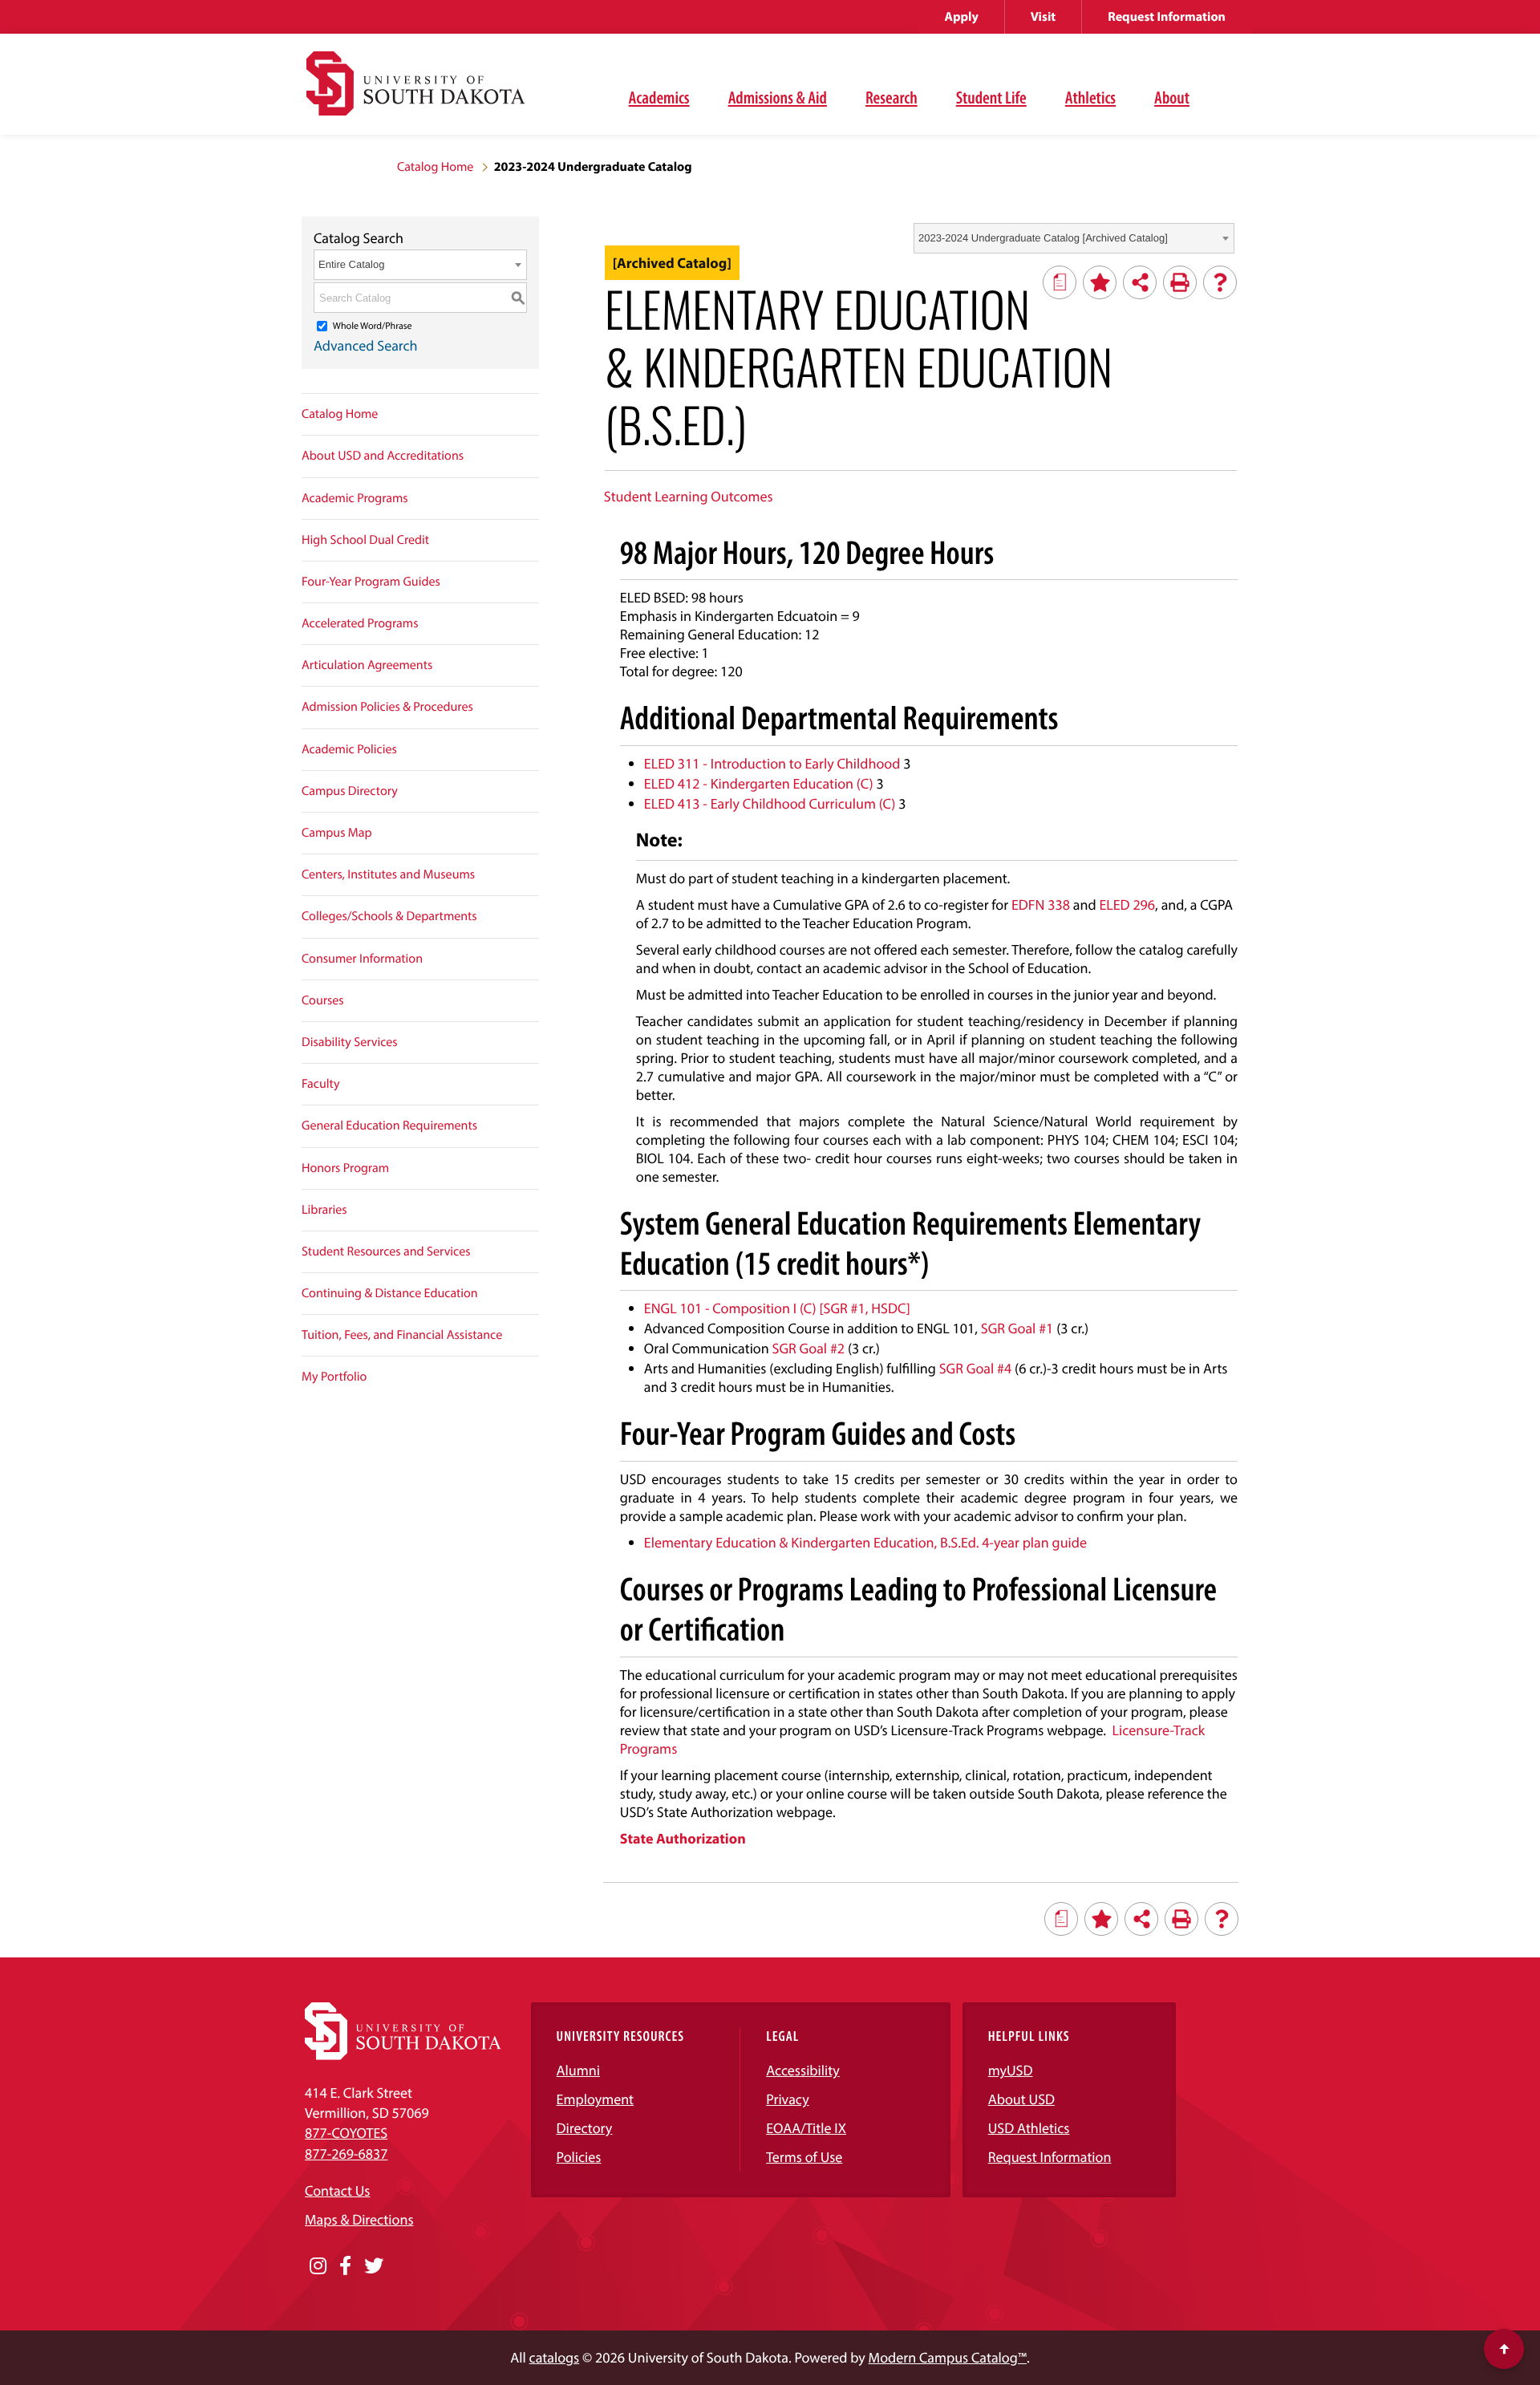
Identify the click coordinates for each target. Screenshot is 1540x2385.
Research (892, 97)
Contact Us (337, 2190)
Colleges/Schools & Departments (389, 916)
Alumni (578, 2070)
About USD (1021, 2099)
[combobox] (1074, 238)
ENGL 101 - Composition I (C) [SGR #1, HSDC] (777, 1308)
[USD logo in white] (403, 2055)
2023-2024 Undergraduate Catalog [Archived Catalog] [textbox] (1043, 238)
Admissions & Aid (778, 97)
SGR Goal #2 (809, 1348)
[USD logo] (415, 93)
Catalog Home (435, 167)
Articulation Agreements (367, 665)
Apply (962, 17)
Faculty (321, 1084)
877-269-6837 (346, 2154)
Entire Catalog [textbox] (351, 264)
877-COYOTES (346, 2133)
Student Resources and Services (386, 1251)
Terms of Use (804, 2157)
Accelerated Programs (360, 623)
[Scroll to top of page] (1504, 2349)
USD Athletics (1029, 2128)
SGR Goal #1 (1017, 1328)
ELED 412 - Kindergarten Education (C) (759, 783)
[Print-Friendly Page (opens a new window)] (1180, 282)
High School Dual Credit (365, 540)
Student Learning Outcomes (689, 496)
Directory (585, 2128)
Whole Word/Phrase (373, 326)
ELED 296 (1127, 905)
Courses (323, 1000)
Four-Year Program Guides (371, 582)
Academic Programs (355, 498)
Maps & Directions (359, 2219)
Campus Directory (350, 791)
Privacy (788, 2099)
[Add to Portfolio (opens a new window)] (1100, 282)
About (1172, 97)
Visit (1043, 17)
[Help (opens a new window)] (1220, 282)
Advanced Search (366, 345)
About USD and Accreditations (383, 456)
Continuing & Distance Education (390, 1293)
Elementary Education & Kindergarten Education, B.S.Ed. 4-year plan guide (865, 1542)
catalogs (555, 2357)
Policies (579, 2157)
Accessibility (803, 2070)
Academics (659, 97)
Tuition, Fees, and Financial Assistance (402, 1335)
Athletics (1090, 97)
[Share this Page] (1140, 282)
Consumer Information (362, 959)
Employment (596, 2099)
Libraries (324, 1210)
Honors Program (345, 1168)
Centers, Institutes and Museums (388, 874)
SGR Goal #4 (976, 1368)
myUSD (1011, 2070)
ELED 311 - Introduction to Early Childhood (772, 763)
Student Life (991, 97)
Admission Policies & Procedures (387, 707)
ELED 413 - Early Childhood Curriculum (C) (770, 803)
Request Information (1167, 17)
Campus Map (337, 833)
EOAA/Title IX (806, 2128)
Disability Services (350, 1042)
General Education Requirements (389, 1126)
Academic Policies (349, 749)
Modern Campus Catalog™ (948, 2357)
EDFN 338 (1041, 905)
